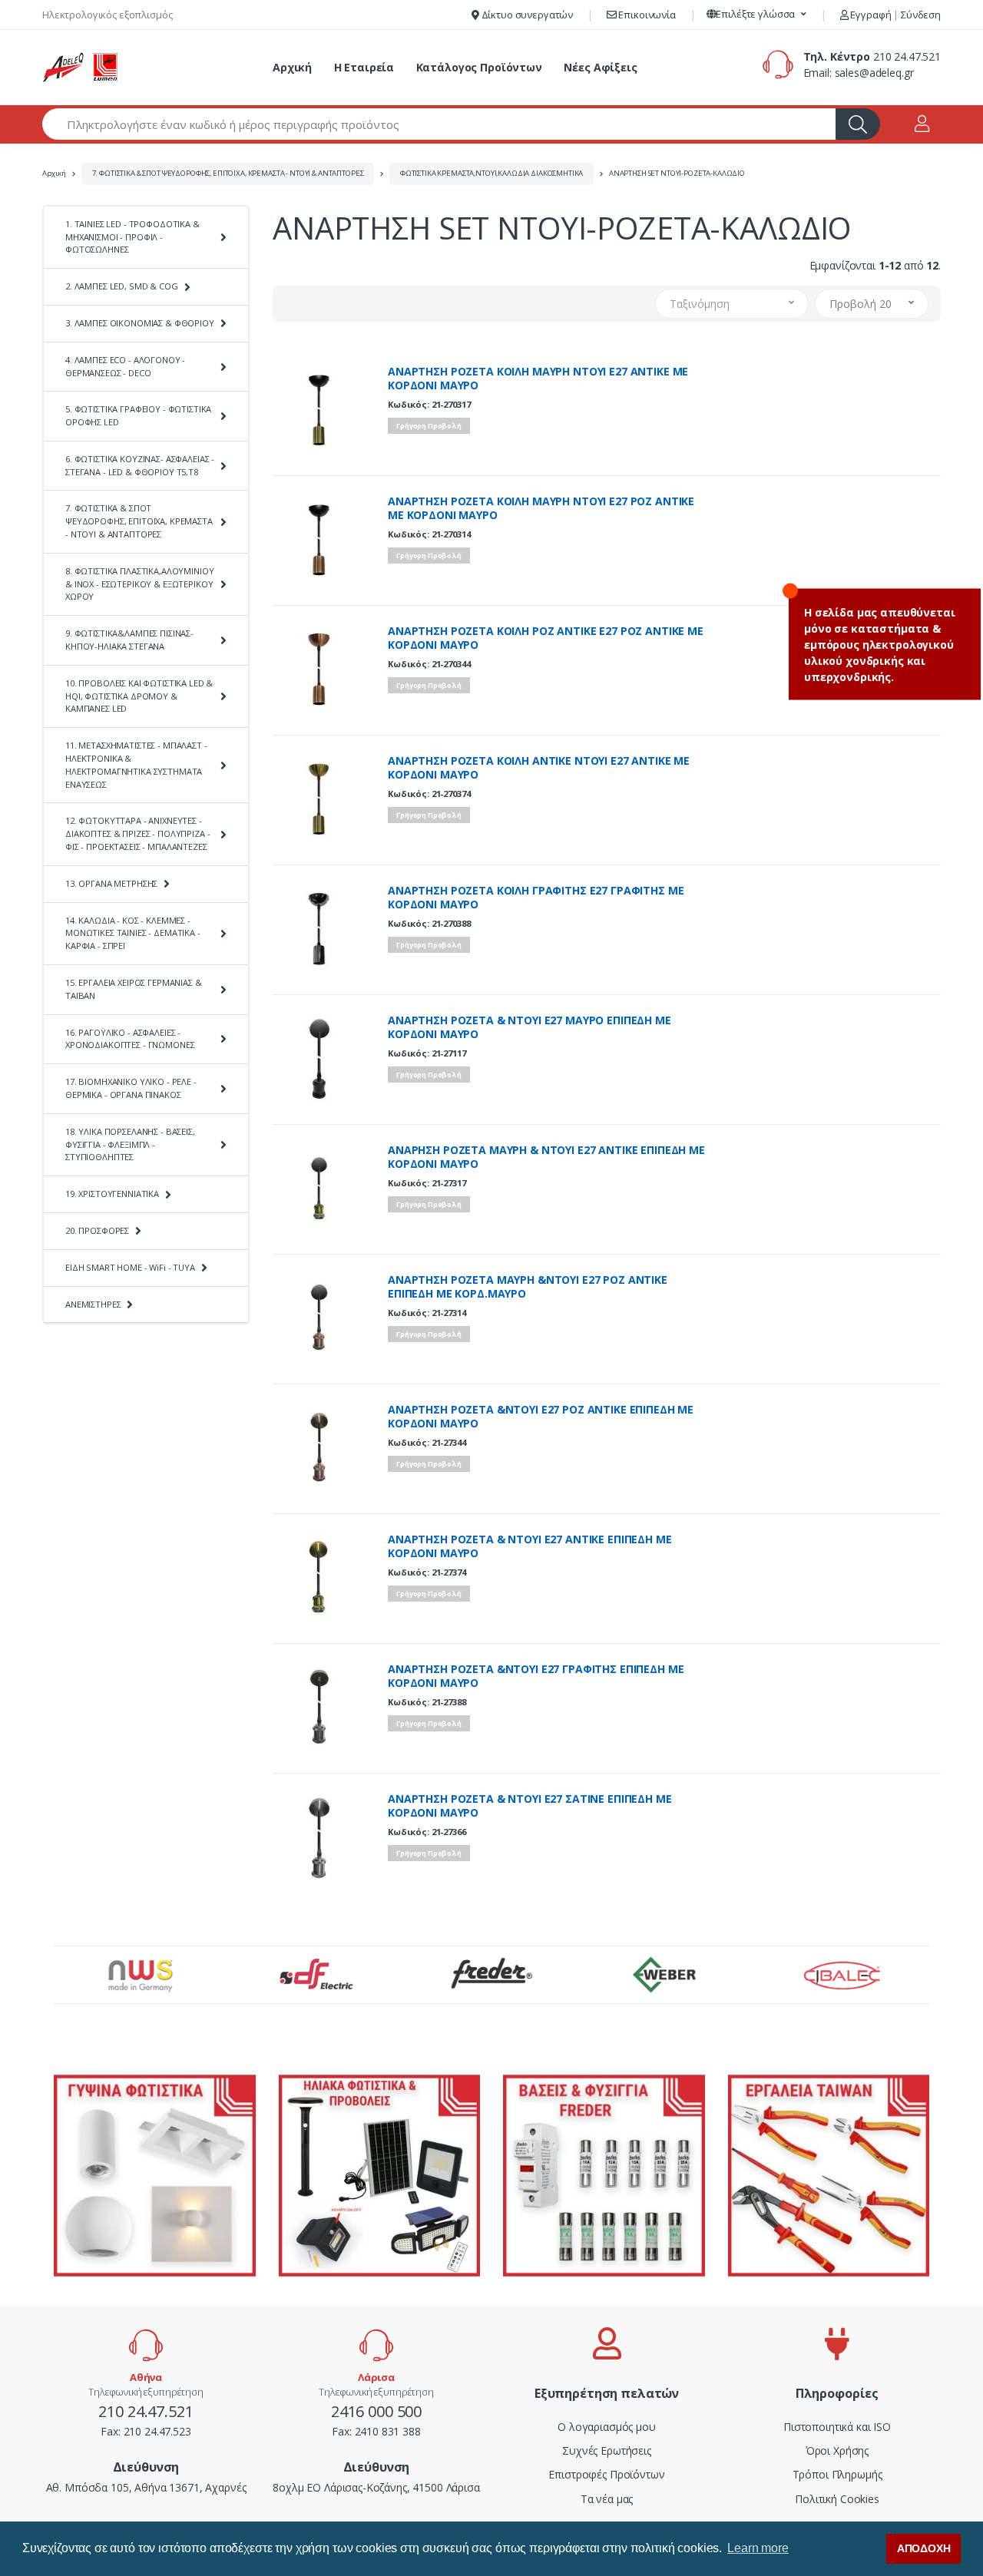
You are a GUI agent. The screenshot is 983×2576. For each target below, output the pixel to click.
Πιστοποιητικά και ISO (837, 2427)
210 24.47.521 (907, 56)
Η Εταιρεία (364, 67)
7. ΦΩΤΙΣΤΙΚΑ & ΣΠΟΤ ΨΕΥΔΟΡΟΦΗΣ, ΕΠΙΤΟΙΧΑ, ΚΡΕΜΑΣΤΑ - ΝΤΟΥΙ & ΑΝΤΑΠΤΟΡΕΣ (228, 173)
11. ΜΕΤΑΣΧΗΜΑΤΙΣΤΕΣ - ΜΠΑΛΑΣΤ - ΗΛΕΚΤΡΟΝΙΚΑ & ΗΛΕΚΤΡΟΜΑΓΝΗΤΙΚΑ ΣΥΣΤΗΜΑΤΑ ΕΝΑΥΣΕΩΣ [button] (136, 764)
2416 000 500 (376, 2411)
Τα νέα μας (607, 2499)
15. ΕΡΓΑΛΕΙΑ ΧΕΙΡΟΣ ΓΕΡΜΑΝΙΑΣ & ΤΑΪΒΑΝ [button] (134, 989)
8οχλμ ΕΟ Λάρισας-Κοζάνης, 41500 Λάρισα (376, 2487)
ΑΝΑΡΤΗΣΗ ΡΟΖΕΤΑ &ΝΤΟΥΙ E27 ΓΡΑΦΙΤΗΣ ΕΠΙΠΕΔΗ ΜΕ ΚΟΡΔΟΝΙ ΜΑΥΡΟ (536, 1676)
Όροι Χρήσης (837, 2450)
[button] (757, 15)
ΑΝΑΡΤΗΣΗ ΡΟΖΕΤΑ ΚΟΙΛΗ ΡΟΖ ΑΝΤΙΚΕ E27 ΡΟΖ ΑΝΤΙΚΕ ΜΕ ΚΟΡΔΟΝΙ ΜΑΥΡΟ (546, 638)
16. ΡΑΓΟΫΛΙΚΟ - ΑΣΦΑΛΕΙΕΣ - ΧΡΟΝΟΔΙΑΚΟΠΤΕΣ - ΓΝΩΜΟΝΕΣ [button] (130, 1039)
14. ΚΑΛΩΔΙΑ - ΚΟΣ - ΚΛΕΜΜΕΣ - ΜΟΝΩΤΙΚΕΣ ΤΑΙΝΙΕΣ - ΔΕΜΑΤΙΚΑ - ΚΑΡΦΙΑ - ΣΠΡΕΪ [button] (133, 933)
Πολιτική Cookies (837, 2499)
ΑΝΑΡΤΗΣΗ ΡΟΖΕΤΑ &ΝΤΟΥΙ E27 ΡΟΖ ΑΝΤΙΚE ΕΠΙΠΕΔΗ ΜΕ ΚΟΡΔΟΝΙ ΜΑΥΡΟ (541, 1417)
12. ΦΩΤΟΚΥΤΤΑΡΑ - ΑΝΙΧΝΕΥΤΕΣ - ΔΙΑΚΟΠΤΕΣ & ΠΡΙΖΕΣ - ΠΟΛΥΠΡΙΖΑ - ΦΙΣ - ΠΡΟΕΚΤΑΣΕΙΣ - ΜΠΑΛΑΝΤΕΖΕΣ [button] (137, 833)
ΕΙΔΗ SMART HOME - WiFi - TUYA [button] (130, 1267)
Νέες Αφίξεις (600, 67)
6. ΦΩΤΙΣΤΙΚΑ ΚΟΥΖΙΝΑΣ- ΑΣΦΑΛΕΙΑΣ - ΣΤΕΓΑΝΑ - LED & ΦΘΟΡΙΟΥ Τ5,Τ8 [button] (140, 465)
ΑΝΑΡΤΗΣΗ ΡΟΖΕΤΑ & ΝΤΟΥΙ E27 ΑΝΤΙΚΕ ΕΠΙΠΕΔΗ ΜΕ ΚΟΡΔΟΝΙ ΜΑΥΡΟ (530, 1546)
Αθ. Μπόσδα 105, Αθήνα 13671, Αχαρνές (146, 2487)
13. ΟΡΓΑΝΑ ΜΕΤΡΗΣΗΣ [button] (111, 883)
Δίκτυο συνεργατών (526, 15)
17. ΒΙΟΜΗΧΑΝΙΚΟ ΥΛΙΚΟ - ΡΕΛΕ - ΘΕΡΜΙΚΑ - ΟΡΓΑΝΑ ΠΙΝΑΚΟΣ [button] (131, 1088)
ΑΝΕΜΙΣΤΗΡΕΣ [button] (93, 1304)
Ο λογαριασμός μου (607, 2427)
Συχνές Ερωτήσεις (607, 2450)
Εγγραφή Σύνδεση (895, 15)
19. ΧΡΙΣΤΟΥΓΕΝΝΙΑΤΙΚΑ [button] (112, 1194)
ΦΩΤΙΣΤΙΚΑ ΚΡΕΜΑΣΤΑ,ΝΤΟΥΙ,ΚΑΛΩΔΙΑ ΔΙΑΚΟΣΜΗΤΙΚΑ (492, 173)
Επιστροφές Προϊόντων (606, 2474)
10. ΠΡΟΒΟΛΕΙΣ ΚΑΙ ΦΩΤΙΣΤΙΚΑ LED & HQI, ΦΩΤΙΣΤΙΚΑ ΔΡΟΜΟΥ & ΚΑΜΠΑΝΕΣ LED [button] (139, 696)
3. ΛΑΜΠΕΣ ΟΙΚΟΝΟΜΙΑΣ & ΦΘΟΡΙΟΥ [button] (140, 323)
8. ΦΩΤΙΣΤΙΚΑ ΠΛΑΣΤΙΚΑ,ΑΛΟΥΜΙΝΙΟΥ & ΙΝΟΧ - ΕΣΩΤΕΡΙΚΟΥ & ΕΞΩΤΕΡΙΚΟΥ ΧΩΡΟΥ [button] (139, 584)
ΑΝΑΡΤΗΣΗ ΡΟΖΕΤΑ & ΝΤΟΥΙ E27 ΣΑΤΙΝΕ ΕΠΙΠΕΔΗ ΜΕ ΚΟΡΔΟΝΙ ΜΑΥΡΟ (530, 1806)
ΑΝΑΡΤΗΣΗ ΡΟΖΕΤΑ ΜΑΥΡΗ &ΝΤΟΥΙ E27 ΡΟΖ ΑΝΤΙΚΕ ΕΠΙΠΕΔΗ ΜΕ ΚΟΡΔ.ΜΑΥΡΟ (528, 1287)
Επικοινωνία (646, 15)
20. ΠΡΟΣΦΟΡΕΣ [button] (97, 1230)
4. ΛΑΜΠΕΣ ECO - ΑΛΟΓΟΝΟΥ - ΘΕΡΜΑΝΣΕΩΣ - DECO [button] (125, 366)
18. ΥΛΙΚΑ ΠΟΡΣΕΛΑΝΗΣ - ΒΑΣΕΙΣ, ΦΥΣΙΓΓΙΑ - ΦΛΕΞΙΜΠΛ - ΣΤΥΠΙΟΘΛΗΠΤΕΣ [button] (130, 1144)
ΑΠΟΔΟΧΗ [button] (924, 2548)
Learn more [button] (758, 2548)
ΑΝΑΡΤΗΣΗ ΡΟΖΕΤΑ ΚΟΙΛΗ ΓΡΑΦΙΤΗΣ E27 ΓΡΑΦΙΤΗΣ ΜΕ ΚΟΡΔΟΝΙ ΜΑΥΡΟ (536, 898)
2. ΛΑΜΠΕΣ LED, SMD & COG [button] (122, 286)
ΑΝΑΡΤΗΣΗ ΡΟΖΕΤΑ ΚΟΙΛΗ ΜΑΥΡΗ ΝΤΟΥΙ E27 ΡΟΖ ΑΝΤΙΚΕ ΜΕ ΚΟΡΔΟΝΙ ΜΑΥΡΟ (541, 508)
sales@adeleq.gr (874, 73)
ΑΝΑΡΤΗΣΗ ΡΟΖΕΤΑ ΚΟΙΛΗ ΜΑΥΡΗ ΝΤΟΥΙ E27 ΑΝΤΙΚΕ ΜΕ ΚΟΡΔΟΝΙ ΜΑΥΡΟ (538, 379)
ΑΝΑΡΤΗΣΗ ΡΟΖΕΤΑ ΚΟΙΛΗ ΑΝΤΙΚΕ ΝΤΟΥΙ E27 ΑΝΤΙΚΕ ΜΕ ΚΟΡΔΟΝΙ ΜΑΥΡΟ (539, 768)
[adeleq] (81, 68)
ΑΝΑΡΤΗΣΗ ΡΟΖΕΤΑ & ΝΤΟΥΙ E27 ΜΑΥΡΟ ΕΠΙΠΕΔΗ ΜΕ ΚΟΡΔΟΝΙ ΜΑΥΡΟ (530, 1027)
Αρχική (292, 67)
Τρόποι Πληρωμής (837, 2474)
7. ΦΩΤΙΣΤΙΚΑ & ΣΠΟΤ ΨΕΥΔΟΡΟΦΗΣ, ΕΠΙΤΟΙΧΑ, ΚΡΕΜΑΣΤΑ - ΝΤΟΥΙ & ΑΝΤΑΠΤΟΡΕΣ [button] (139, 521)
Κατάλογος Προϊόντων (479, 67)
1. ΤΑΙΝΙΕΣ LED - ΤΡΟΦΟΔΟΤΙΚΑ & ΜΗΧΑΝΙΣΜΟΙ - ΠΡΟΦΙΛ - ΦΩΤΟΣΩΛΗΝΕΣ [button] (132, 237)
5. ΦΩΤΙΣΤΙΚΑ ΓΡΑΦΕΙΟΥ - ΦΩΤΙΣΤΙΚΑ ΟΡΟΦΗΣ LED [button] (138, 415)
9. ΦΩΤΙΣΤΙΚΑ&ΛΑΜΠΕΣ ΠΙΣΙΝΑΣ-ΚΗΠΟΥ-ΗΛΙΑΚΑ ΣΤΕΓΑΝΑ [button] (129, 640)
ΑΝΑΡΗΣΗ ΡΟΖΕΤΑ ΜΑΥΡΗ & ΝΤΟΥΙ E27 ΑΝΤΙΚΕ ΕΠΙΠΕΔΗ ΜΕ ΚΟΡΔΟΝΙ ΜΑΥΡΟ (546, 1157)
